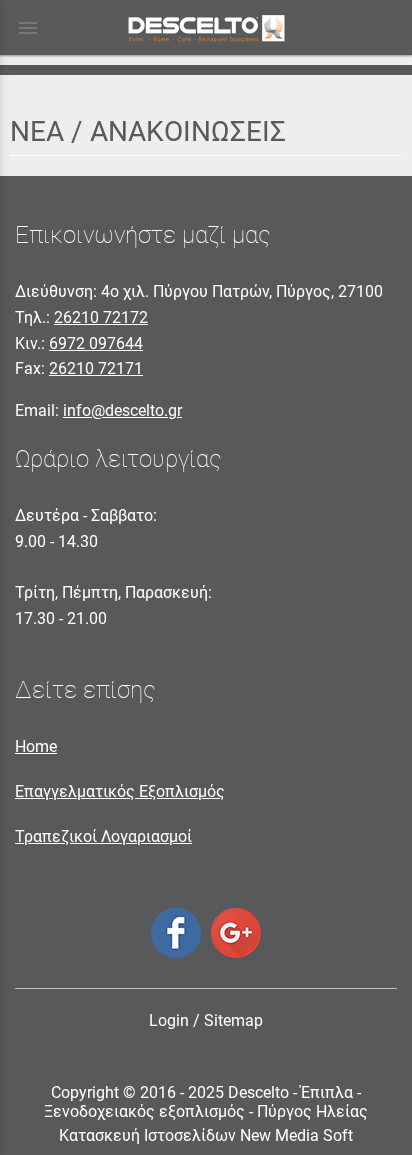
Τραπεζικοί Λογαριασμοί (103, 836)
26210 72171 (96, 368)
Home (36, 746)
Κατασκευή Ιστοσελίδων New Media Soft (206, 1135)
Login (169, 1020)
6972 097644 (96, 343)
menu (28, 28)
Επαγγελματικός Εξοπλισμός (120, 791)
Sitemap (233, 1020)
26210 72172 (101, 317)
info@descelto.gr (122, 410)
